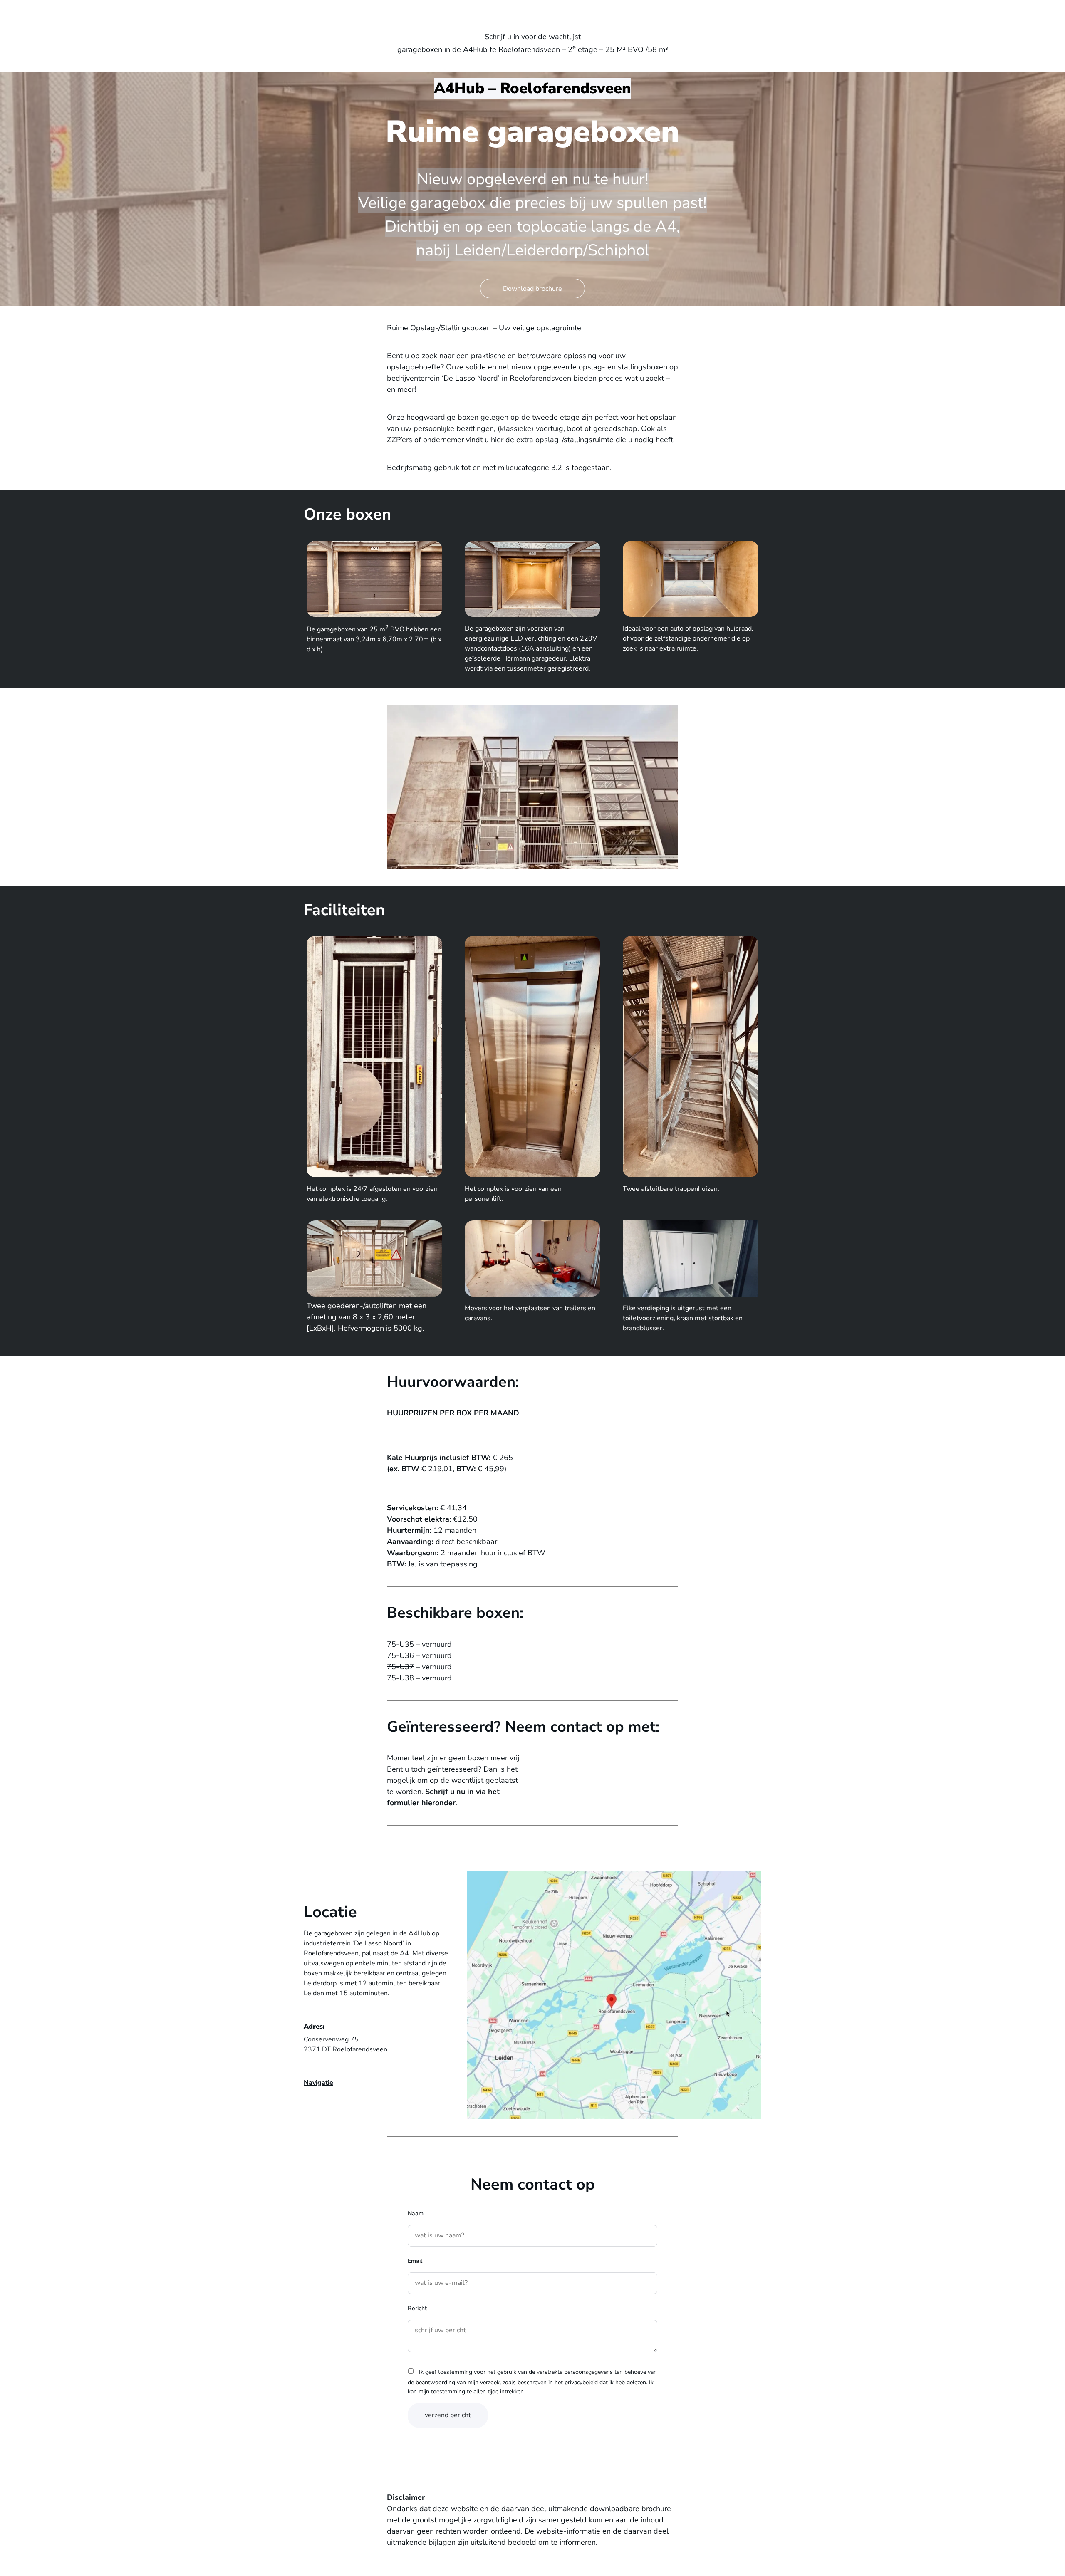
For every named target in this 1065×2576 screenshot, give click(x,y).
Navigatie (318, 2083)
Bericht (417, 2308)
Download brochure (532, 289)
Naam (416, 2213)
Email (415, 2261)
